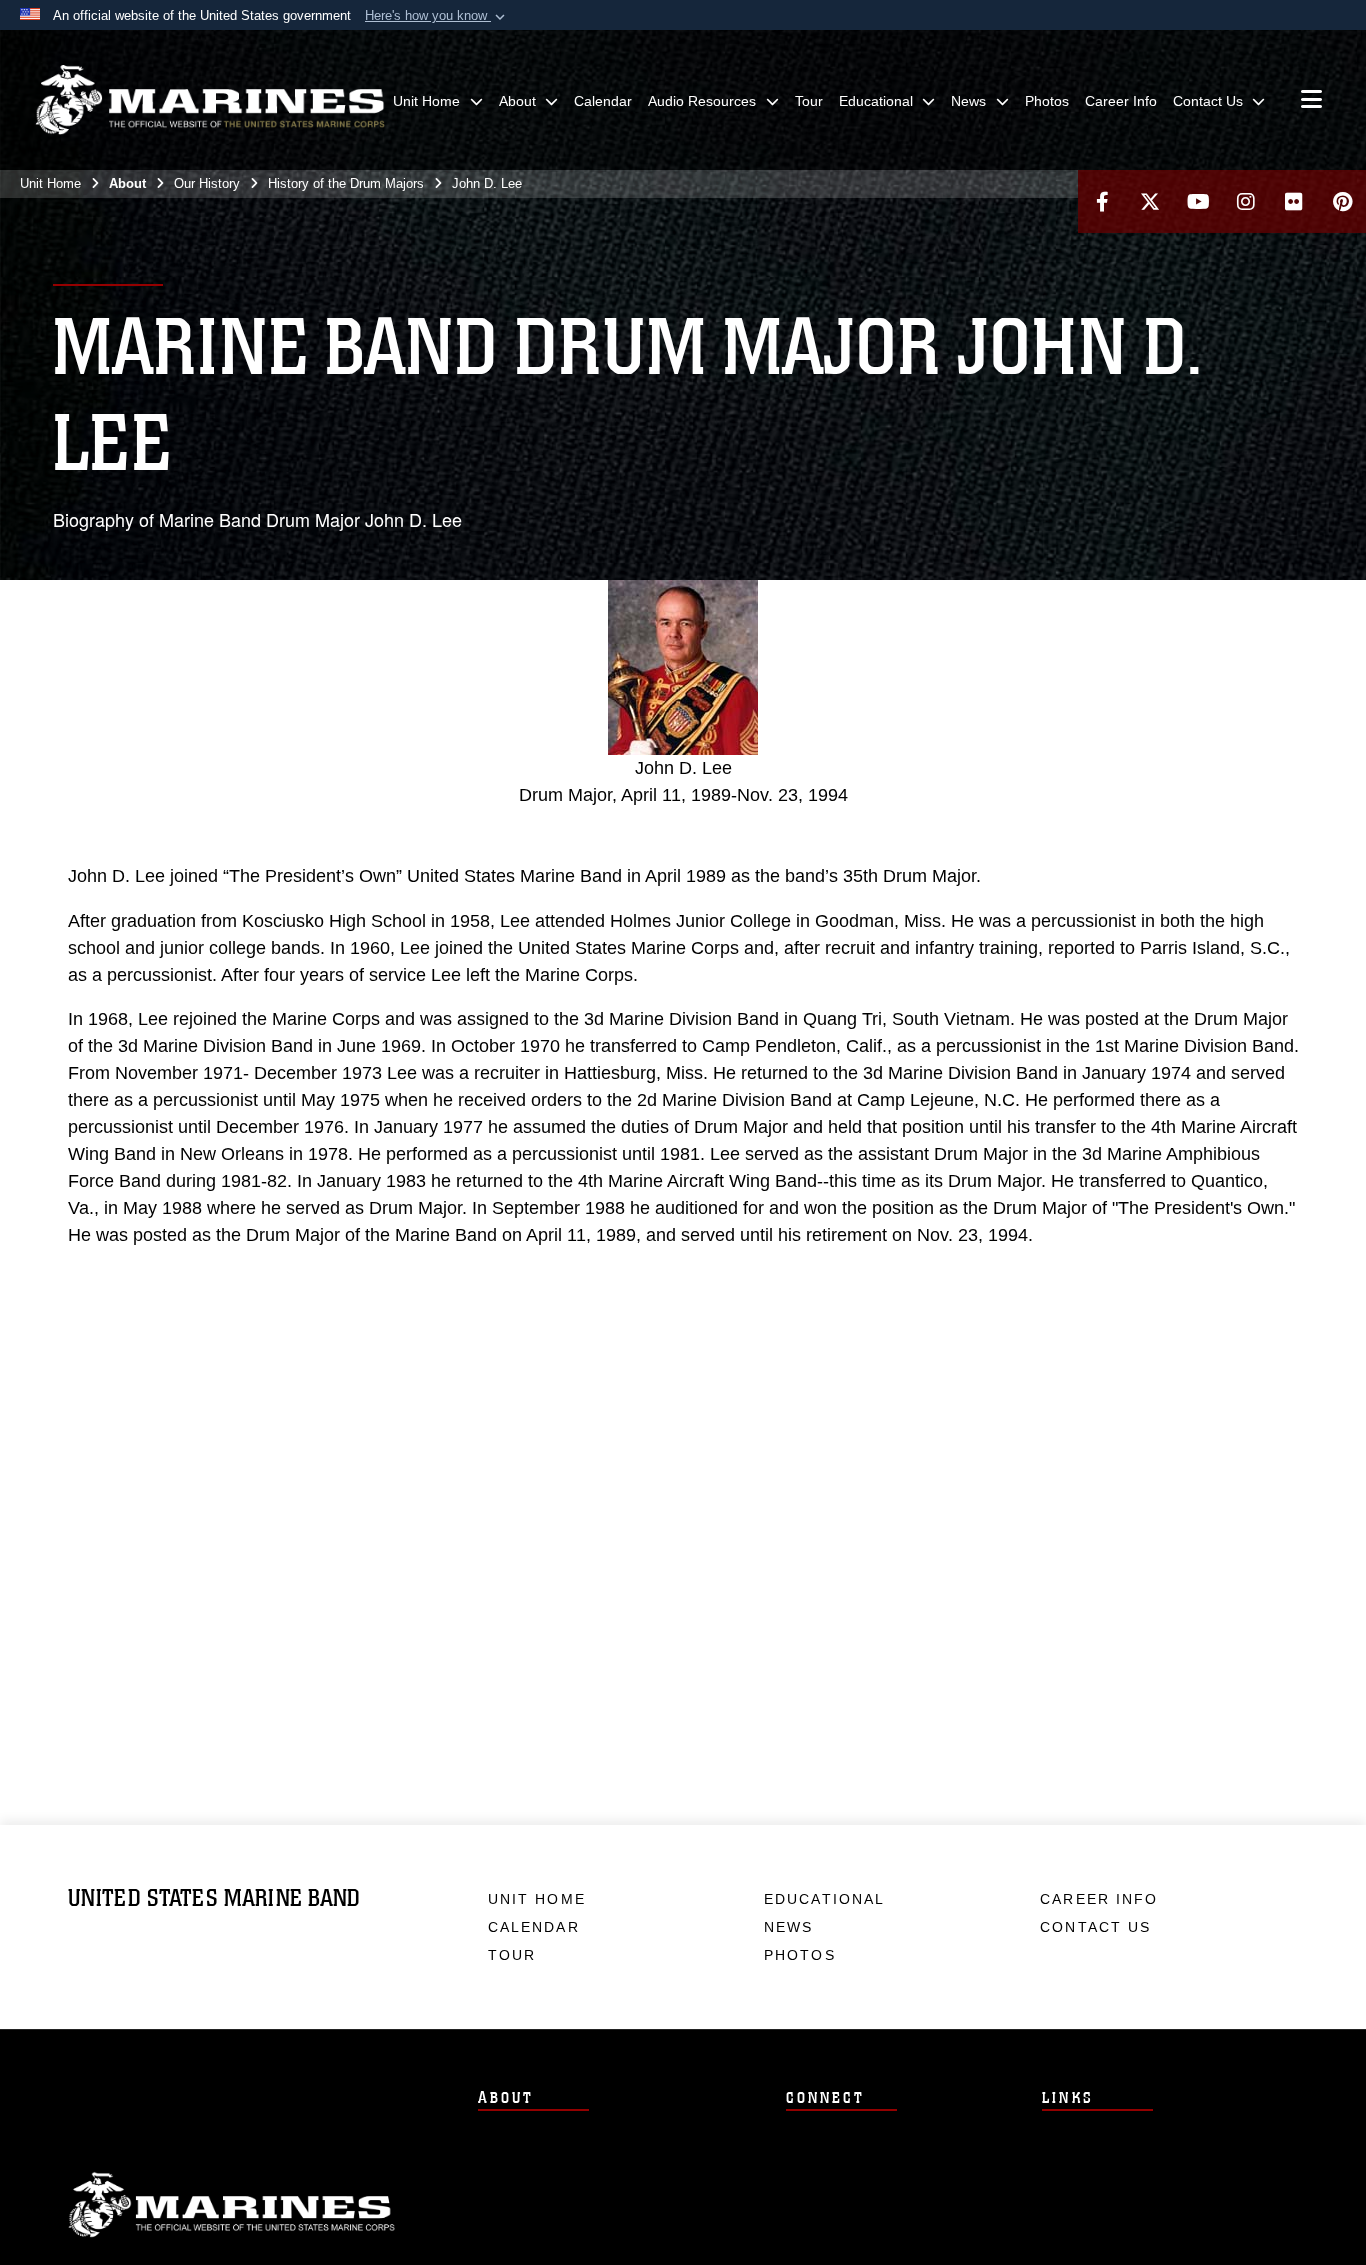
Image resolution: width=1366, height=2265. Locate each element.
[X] (1150, 201)
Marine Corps (232, 2205)
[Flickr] (1294, 201)
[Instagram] (1246, 201)
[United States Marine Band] (210, 100)
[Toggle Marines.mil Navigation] (1311, 101)
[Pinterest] (1342, 201)
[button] (437, 16)
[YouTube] (1198, 201)
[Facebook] (1102, 201)
